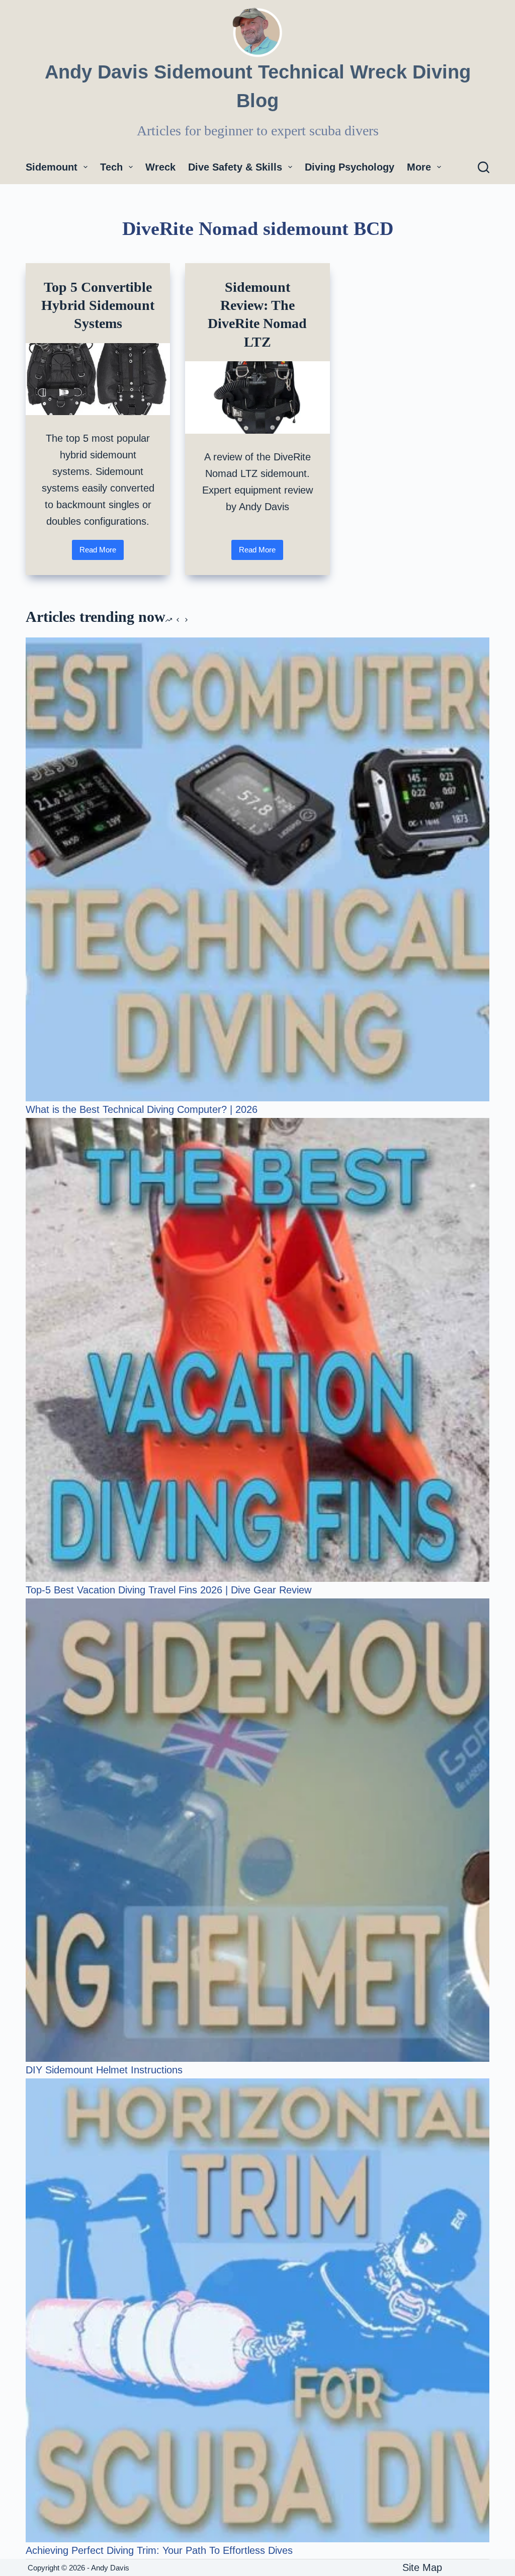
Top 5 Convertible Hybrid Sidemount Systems (98, 305)
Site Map (422, 2567)
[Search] (484, 167)
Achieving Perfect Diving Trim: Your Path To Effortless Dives (159, 2550)
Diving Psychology (350, 167)
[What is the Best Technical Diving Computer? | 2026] (257, 869)
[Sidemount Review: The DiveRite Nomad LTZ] (257, 397)
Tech (111, 167)
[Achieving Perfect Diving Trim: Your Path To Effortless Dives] (257, 2310)
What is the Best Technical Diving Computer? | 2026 (142, 1109)
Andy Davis (111, 2568)
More (419, 167)
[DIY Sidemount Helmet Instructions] (257, 1830)
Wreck (160, 167)
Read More (102, 553)
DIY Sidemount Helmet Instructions (104, 2070)
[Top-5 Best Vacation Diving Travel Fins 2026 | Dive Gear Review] (257, 1350)
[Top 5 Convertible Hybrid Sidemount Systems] (98, 379)
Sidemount (52, 167)
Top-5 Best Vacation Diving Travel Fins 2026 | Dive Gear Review (168, 1590)
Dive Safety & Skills (235, 167)
